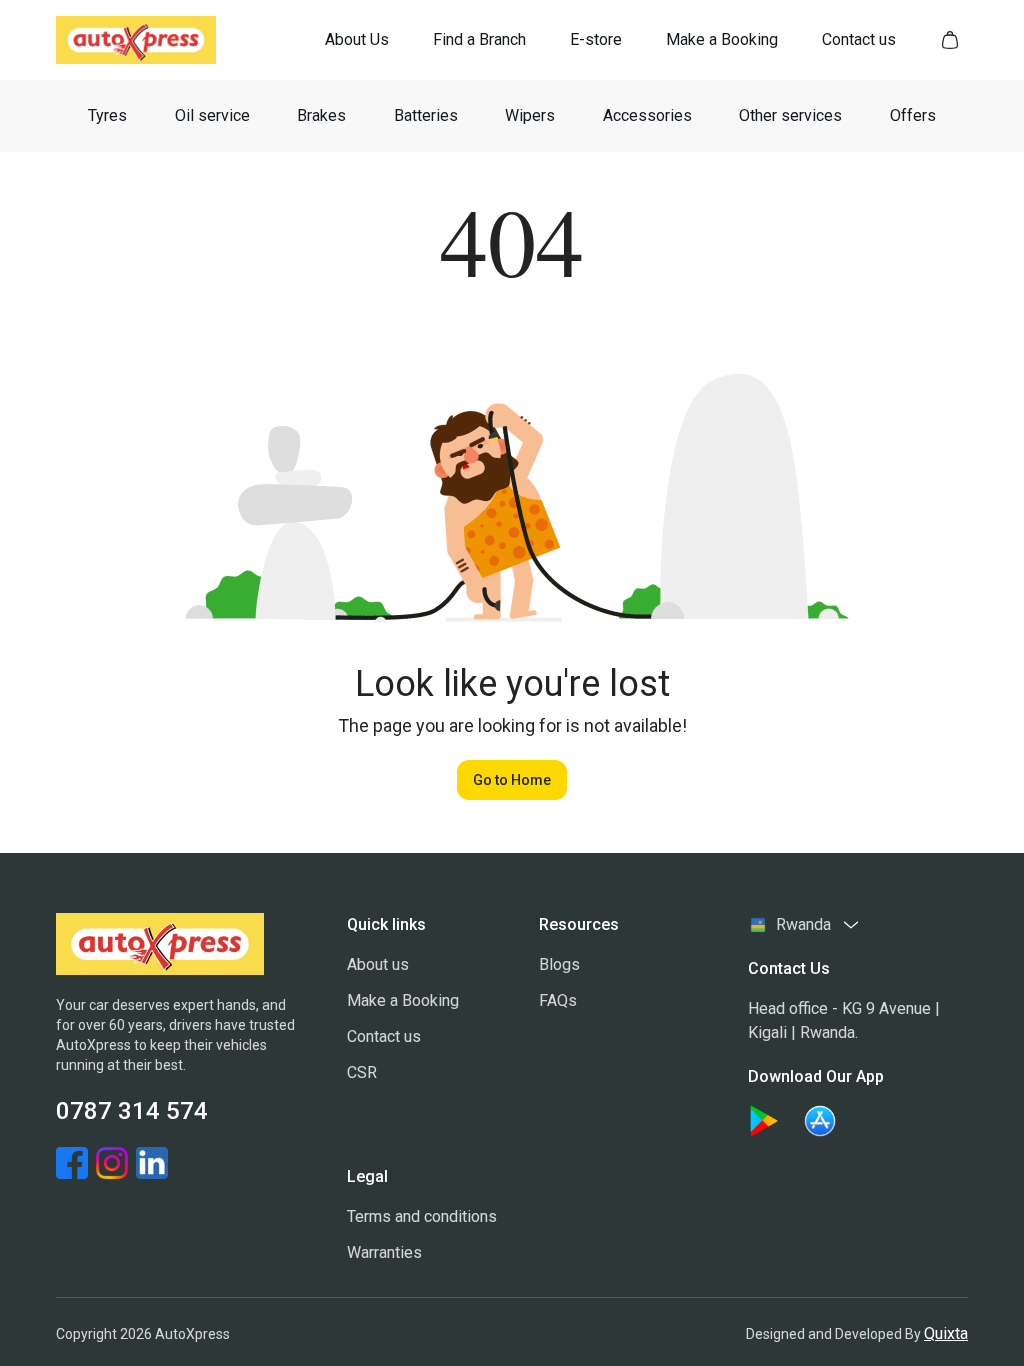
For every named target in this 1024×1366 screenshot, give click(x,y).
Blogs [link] (559, 964)
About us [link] (378, 964)
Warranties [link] (384, 1252)
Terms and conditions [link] (422, 1216)
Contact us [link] (384, 1036)
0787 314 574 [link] (132, 1111)
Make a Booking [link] (403, 1000)
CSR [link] (362, 1072)
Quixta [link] (946, 1333)
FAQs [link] (558, 1000)
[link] (357, 40)
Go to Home (512, 780)
